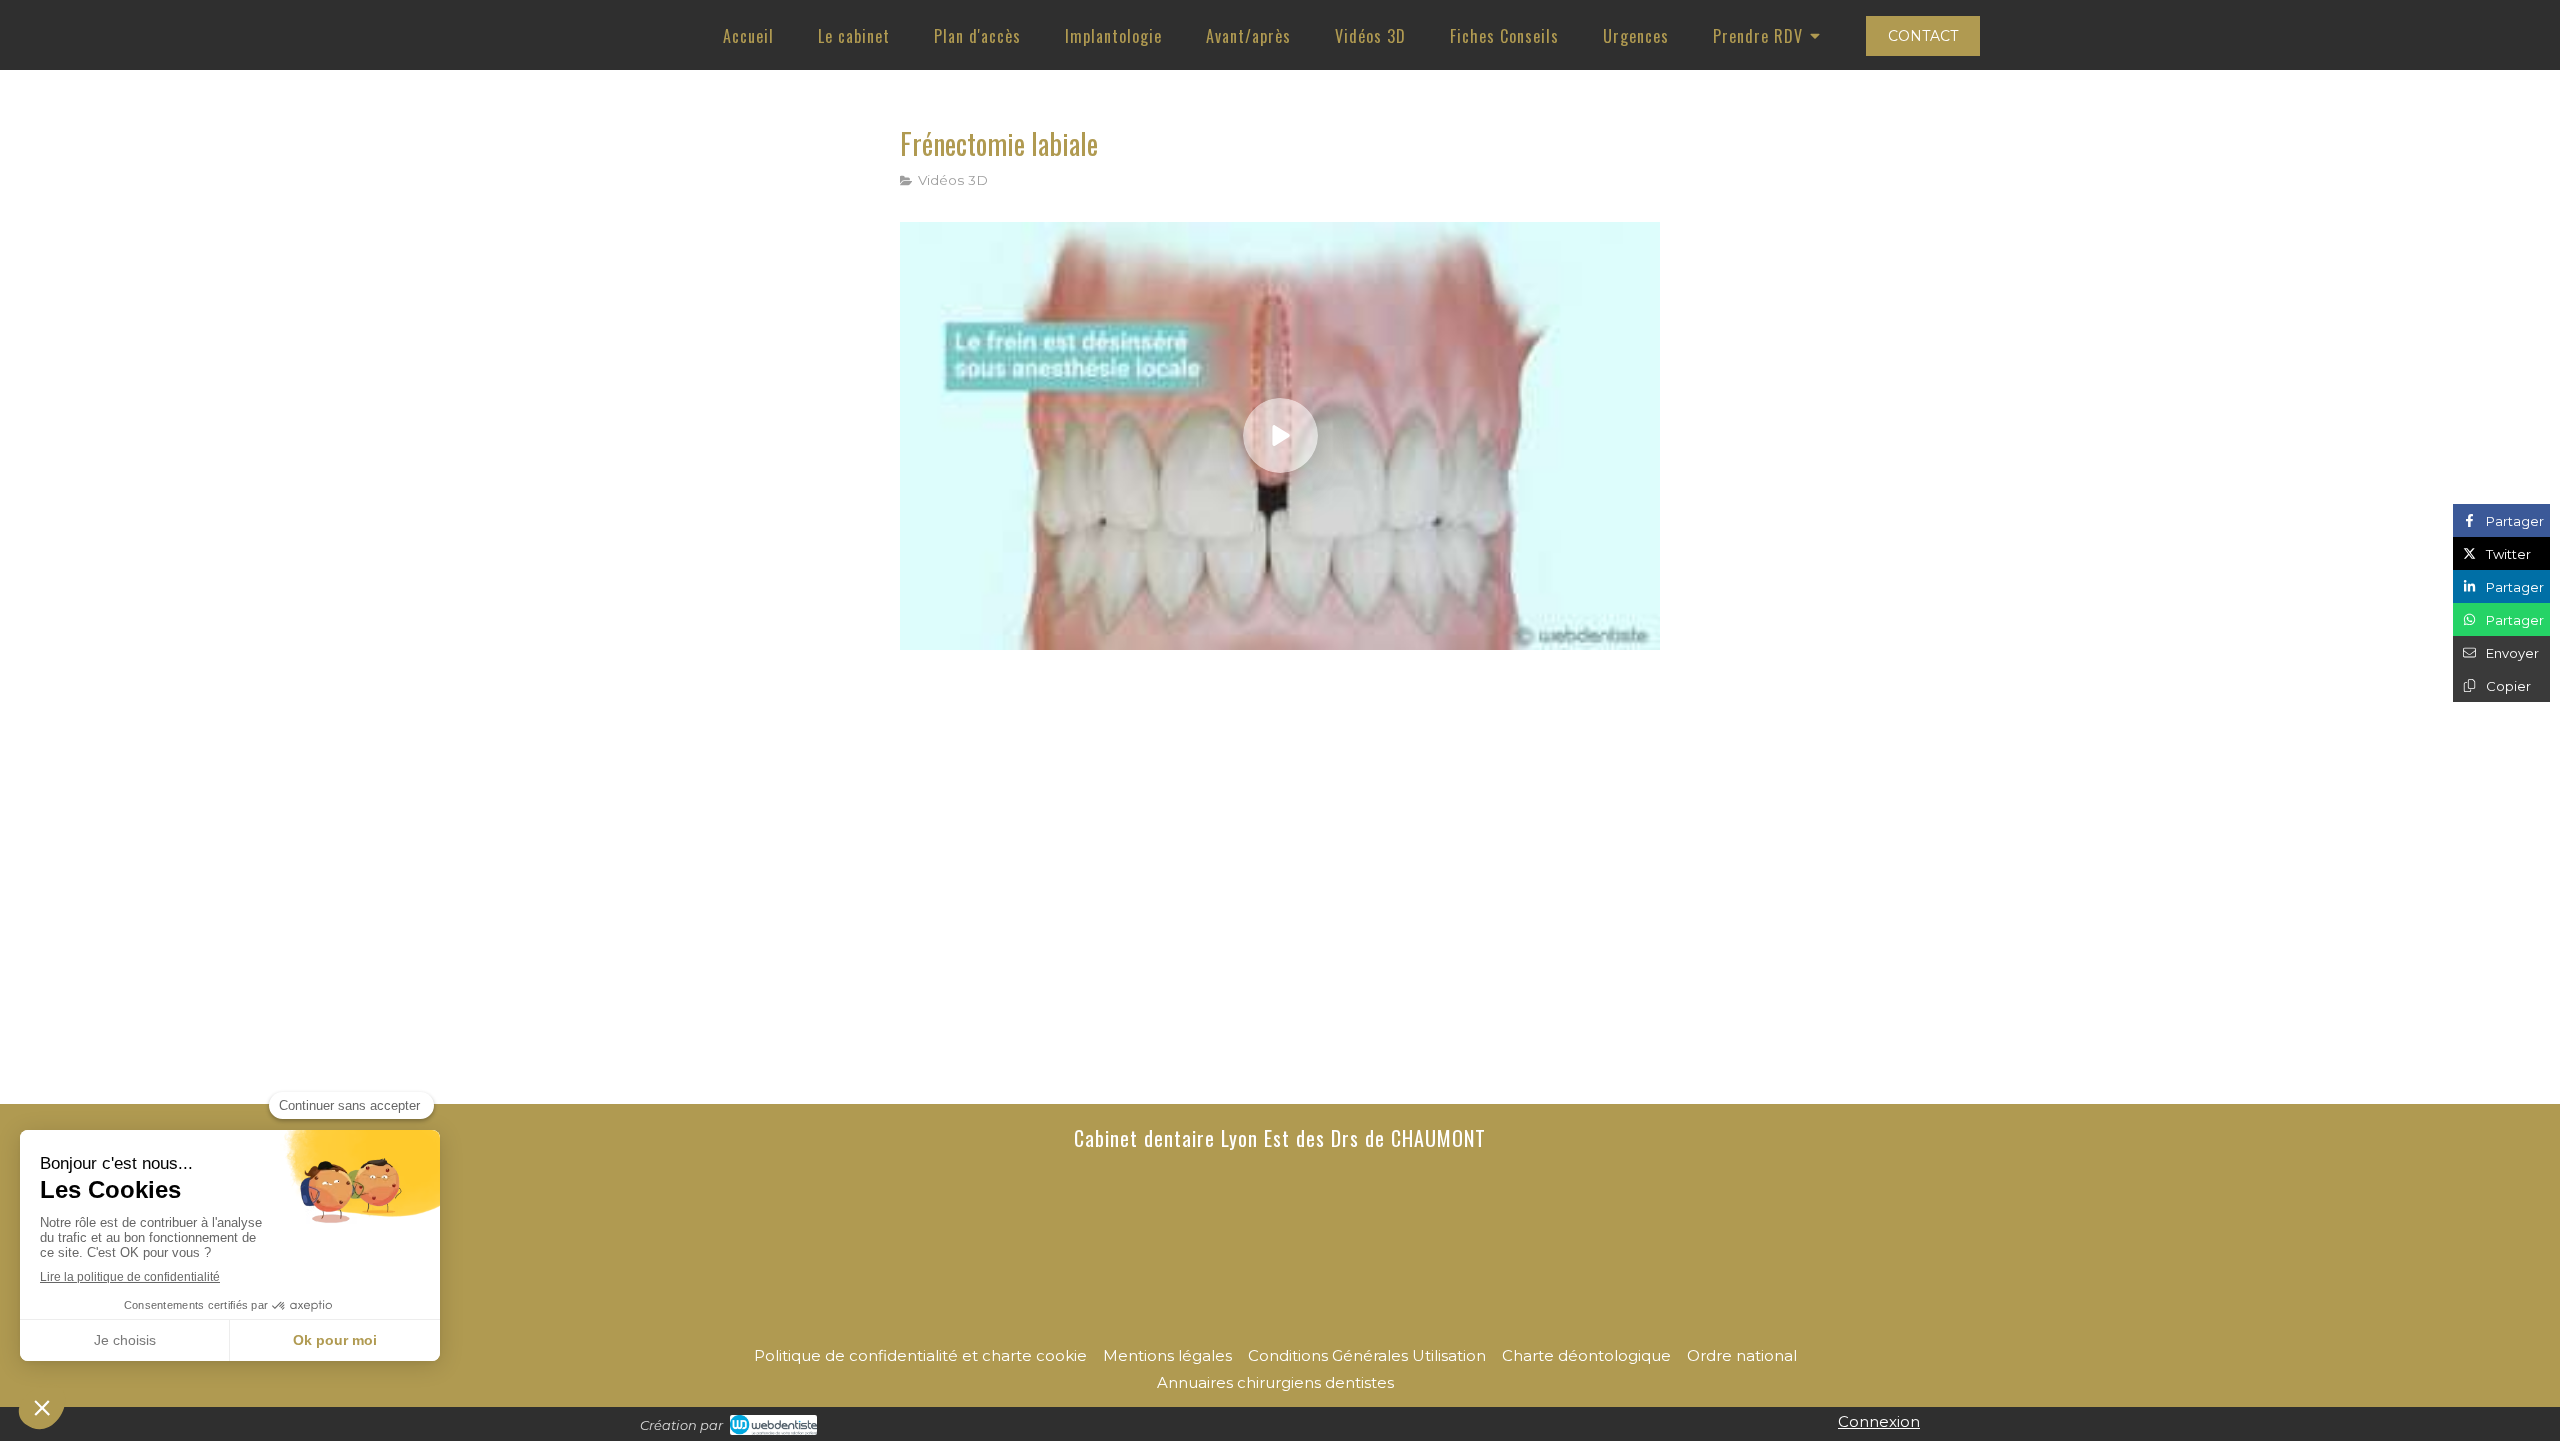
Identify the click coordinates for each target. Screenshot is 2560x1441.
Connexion (1879, 1421)
